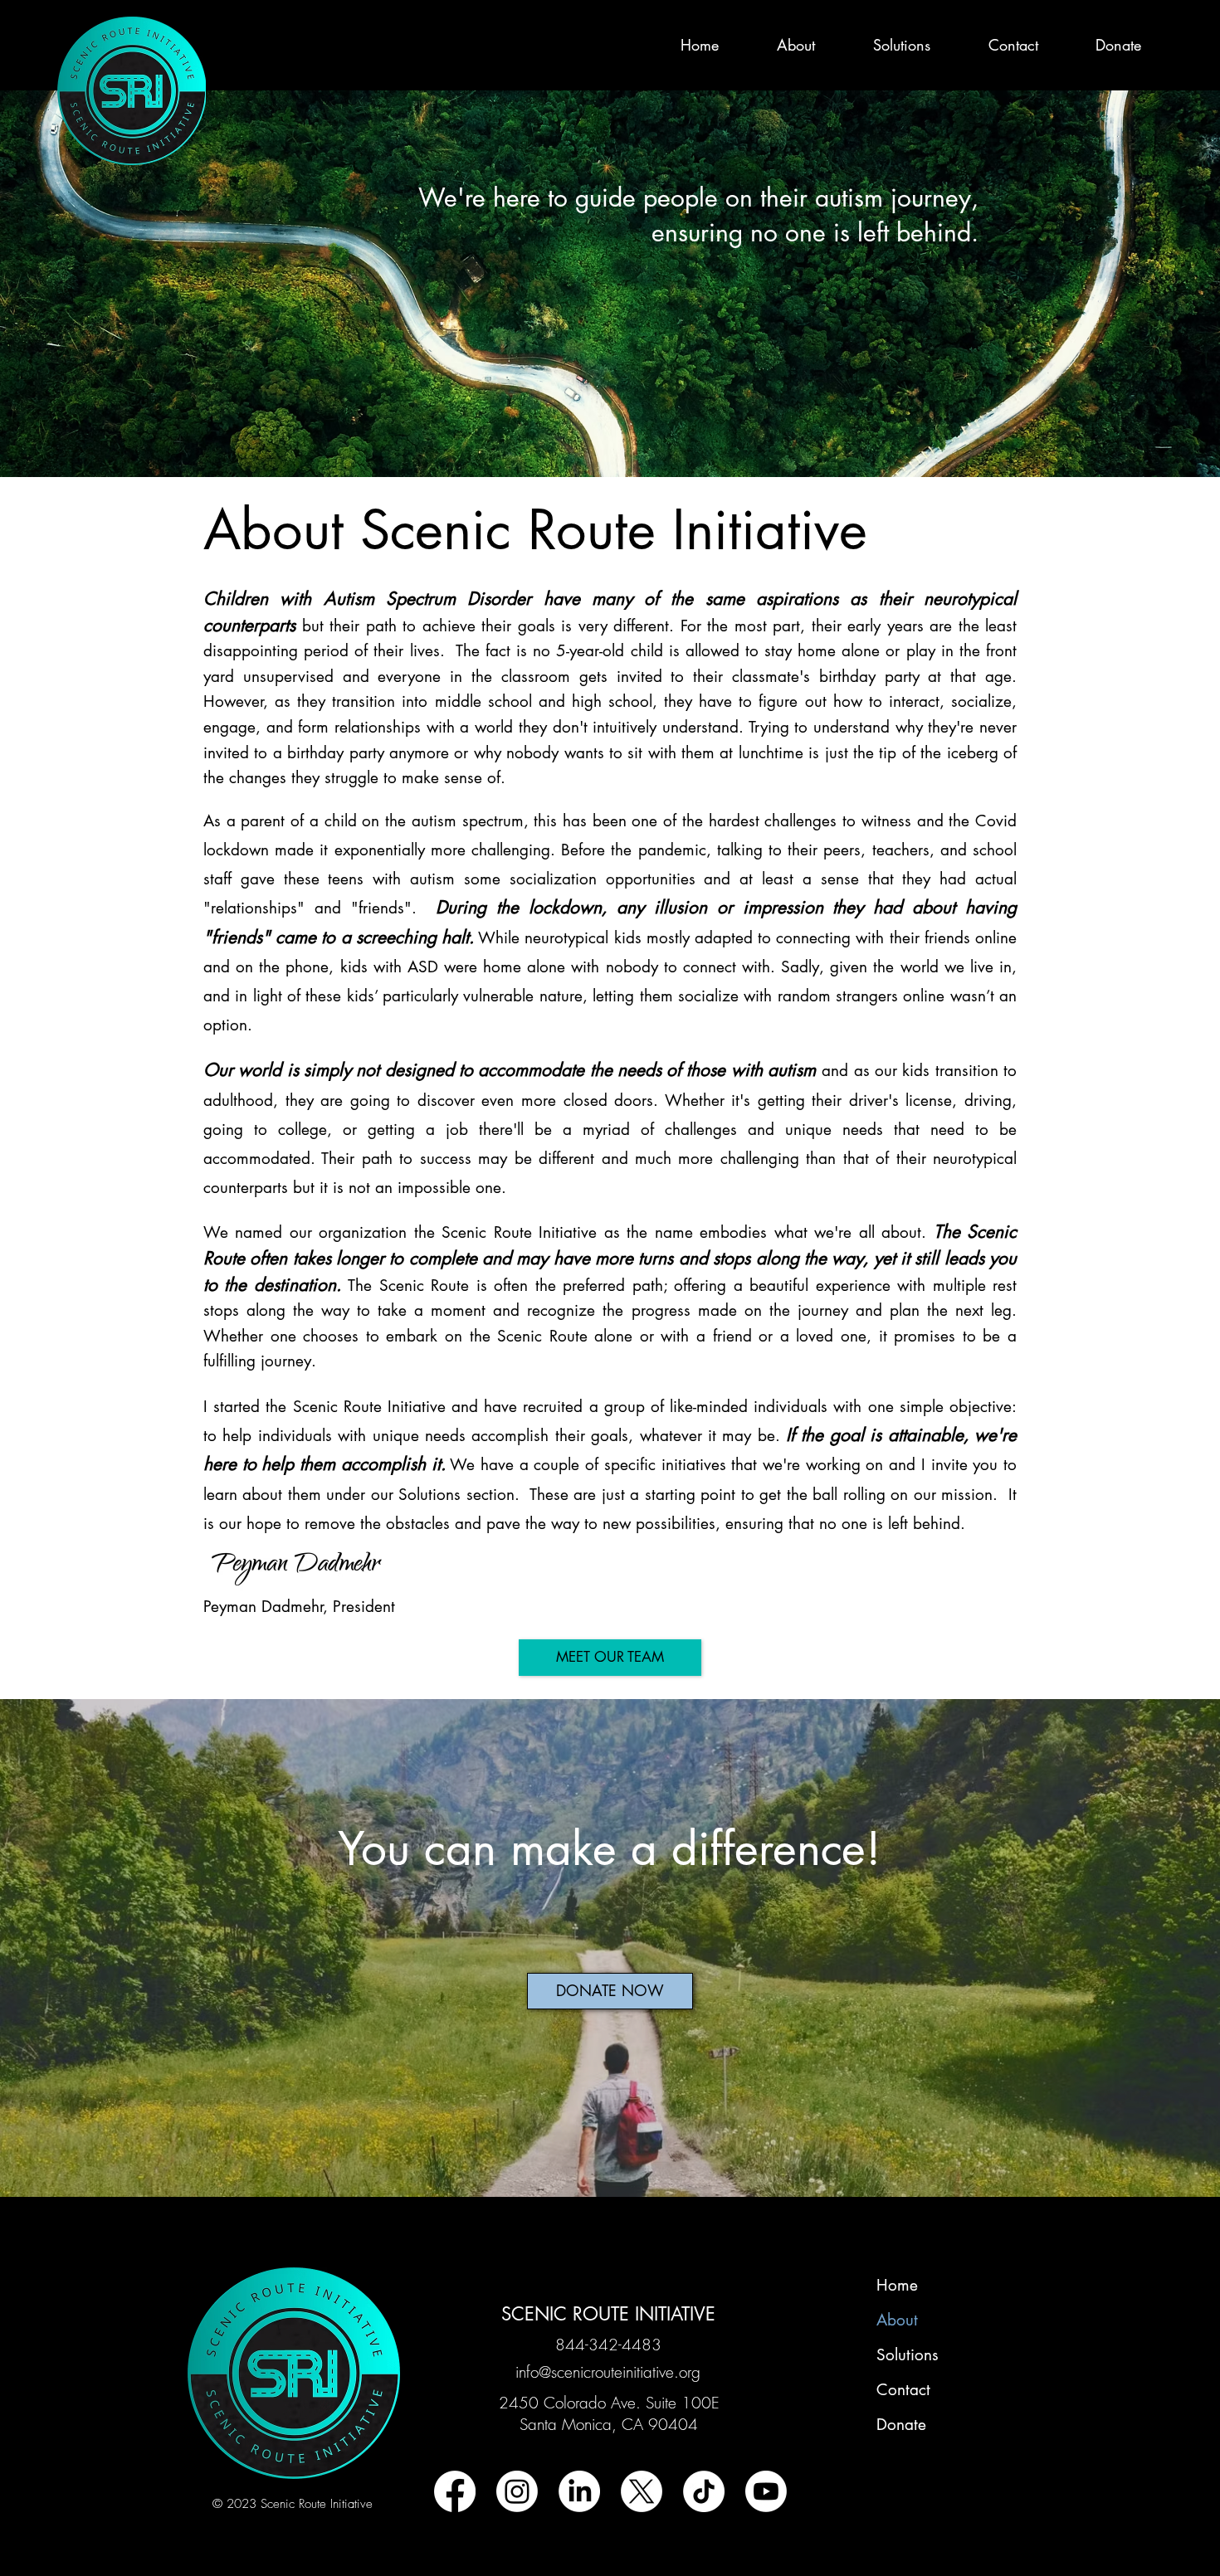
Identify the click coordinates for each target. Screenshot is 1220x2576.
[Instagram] (517, 2491)
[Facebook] (455, 2491)
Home (897, 2285)
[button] (779, 45)
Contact (903, 2390)
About (897, 2320)
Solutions (908, 2355)
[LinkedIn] (579, 2491)
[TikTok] (704, 2491)
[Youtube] (766, 2491)
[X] (642, 2491)
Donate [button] (901, 2425)
